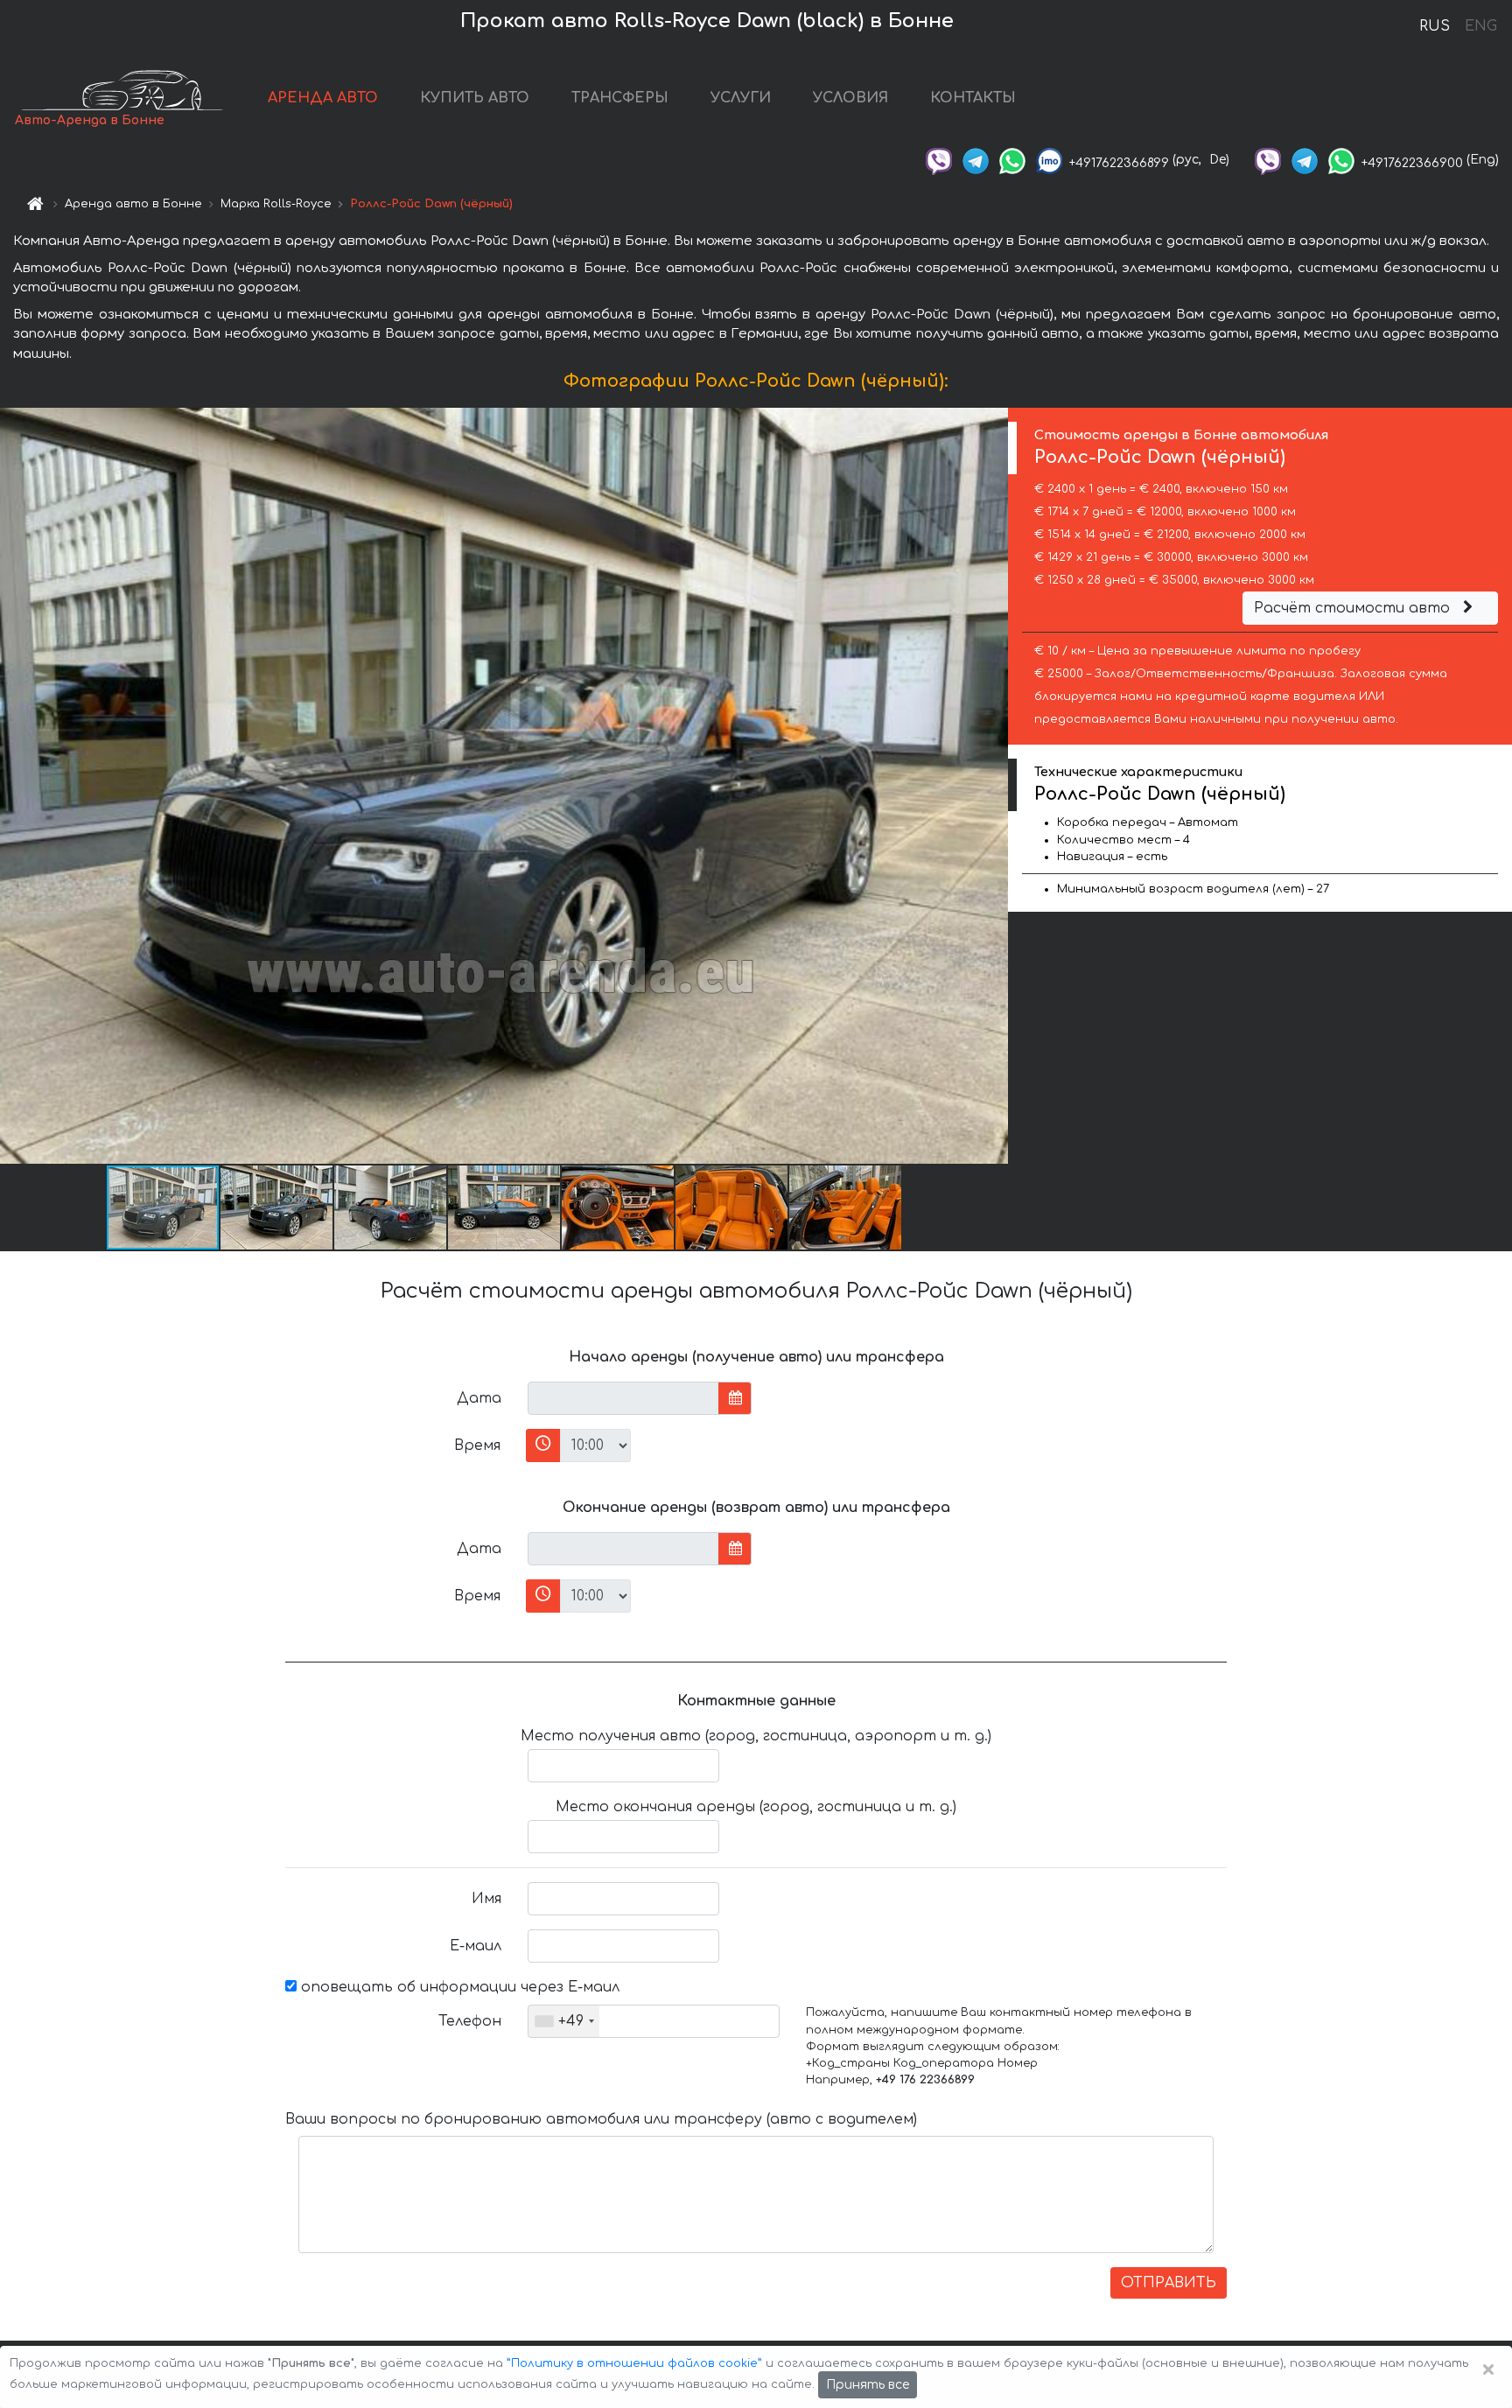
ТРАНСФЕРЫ (620, 98)
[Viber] (939, 160)
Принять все (868, 2385)
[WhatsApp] (1012, 160)
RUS (1435, 26)
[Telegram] (976, 160)
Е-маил (476, 1946)
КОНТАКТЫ (973, 98)
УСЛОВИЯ (850, 98)
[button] (277, 1207)
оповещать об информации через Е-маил (458, 1987)
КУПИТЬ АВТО (475, 98)
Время (477, 1445)
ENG (1480, 26)
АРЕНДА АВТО (323, 98)
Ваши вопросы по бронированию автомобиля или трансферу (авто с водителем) (601, 2119)
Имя (486, 1899)
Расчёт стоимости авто (1354, 608)
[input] (623, 1398)
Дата (479, 1398)
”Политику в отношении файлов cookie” (634, 2363)
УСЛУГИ (741, 98)
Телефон (470, 2021)
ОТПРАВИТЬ (1169, 2283)
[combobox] (564, 2021)
